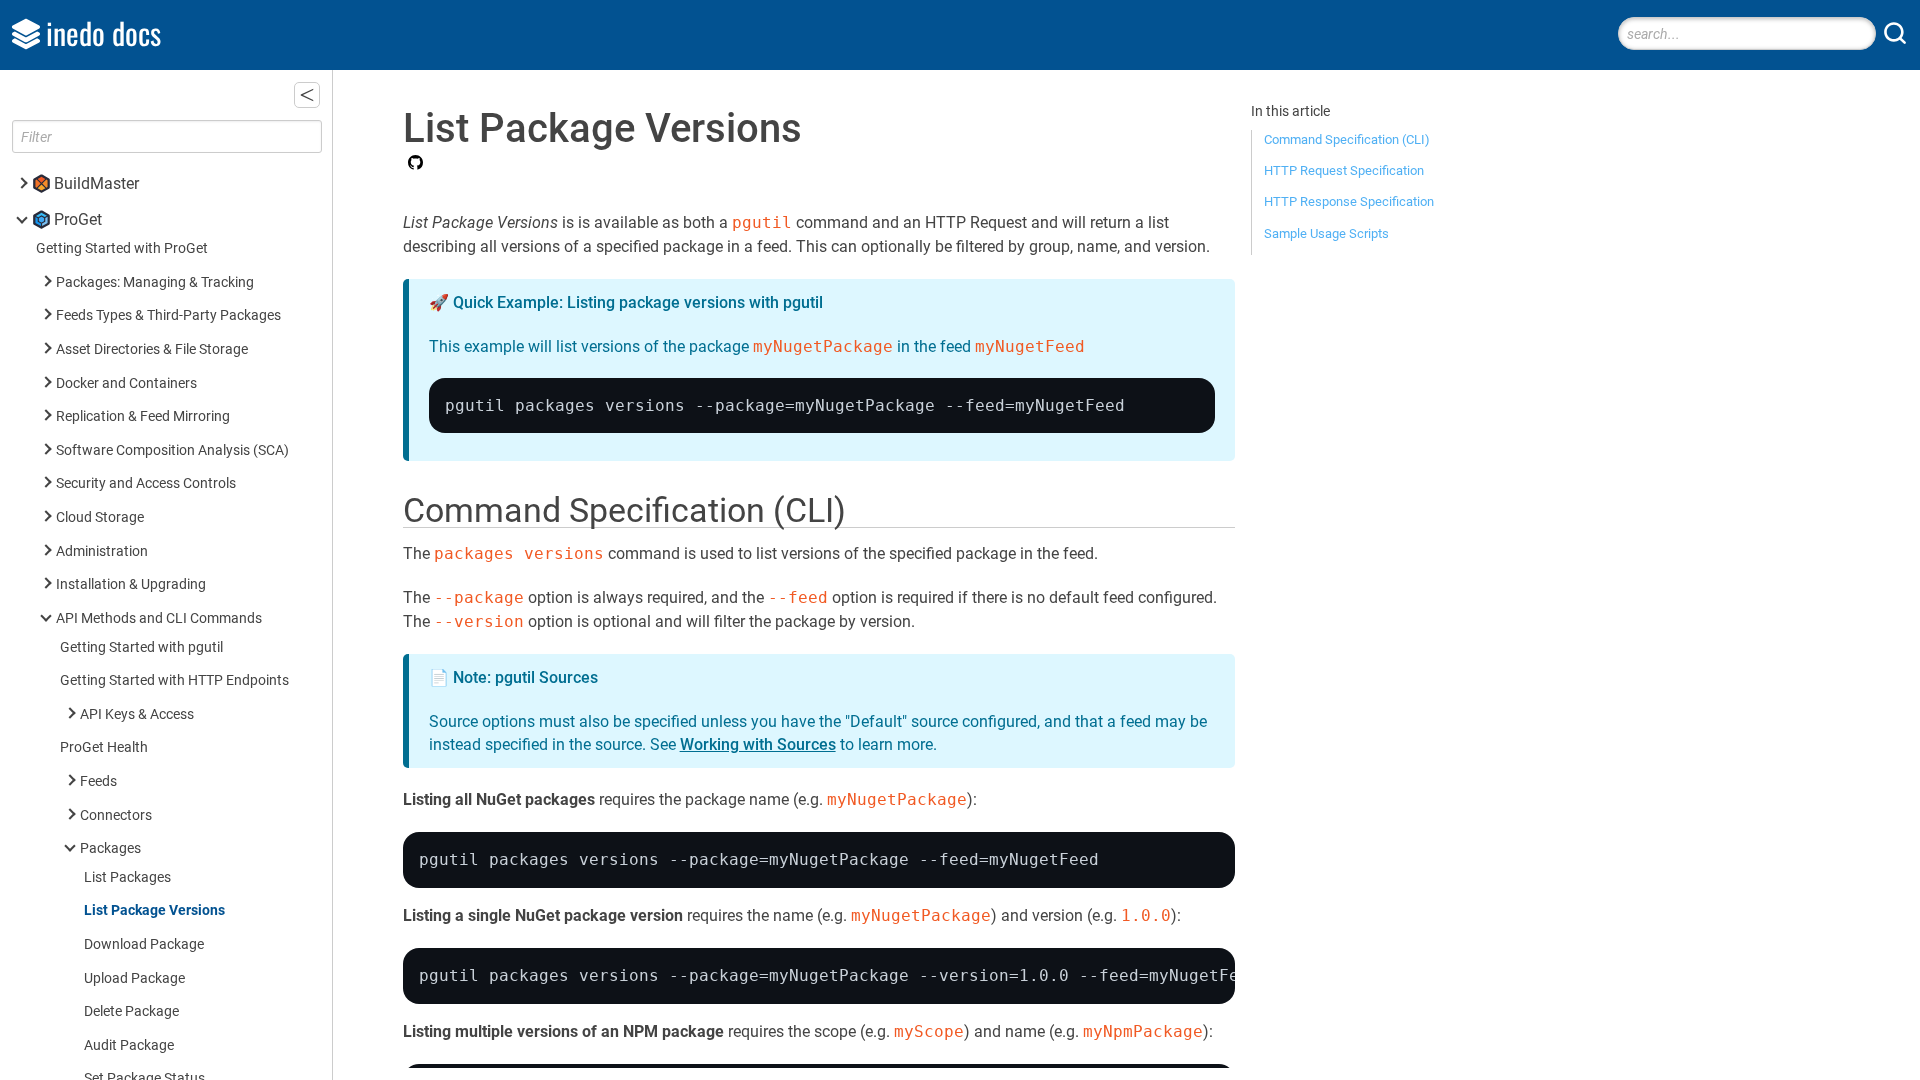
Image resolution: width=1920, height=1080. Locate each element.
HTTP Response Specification (1349, 201)
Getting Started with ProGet (122, 248)
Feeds (98, 781)
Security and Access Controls (146, 483)
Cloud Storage (100, 517)
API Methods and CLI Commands (159, 618)
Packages (110, 848)
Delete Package (131, 1011)
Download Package (144, 944)
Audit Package (129, 1045)
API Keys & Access (137, 714)
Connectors (116, 815)
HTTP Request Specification (1344, 170)
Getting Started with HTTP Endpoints (174, 680)
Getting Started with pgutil (141, 647)
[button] (307, 95)
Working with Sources (758, 744)
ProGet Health (104, 747)
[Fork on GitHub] (413, 164)
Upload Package (134, 978)
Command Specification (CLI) (1347, 139)
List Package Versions (154, 910)
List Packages (127, 877)
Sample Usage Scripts (1326, 233)
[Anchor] (869, 507)
